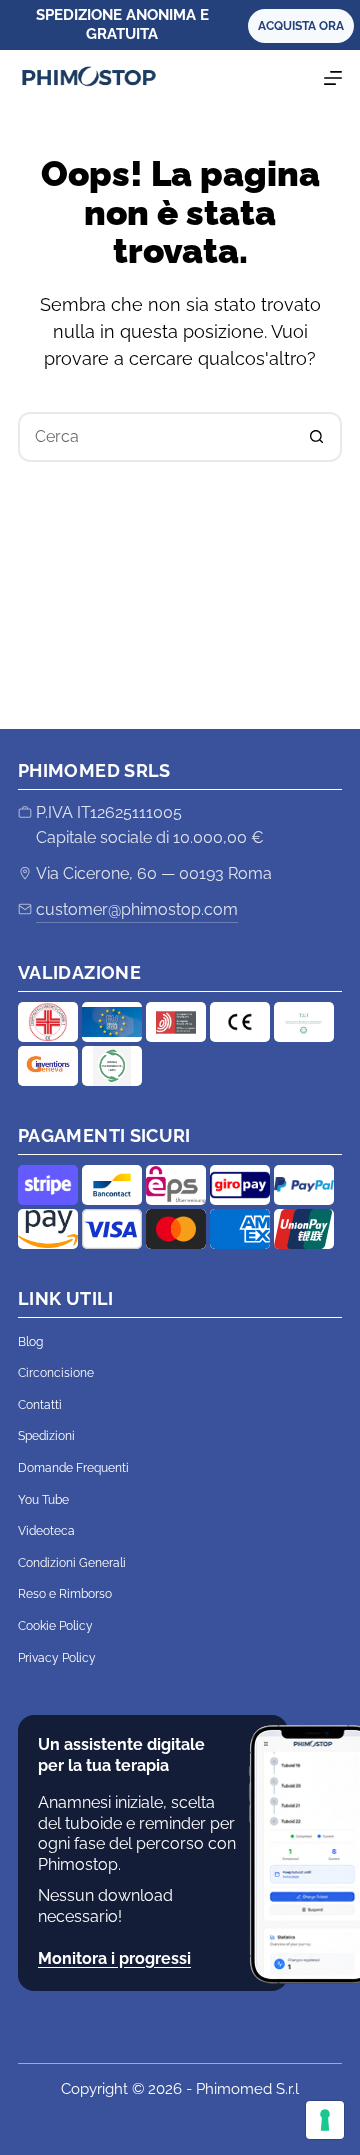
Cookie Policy (55, 1626)
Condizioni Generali (72, 1563)
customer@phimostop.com (137, 909)
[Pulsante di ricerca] (317, 437)
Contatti (40, 1405)
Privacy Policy (57, 1658)
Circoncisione (56, 1373)
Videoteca (46, 1531)
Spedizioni (46, 1436)
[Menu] (333, 78)
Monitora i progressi (114, 1958)
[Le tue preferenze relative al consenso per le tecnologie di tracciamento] (325, 2120)
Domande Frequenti (73, 1468)
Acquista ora (301, 26)
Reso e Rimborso (65, 1594)
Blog (30, 1342)
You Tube (43, 1500)
